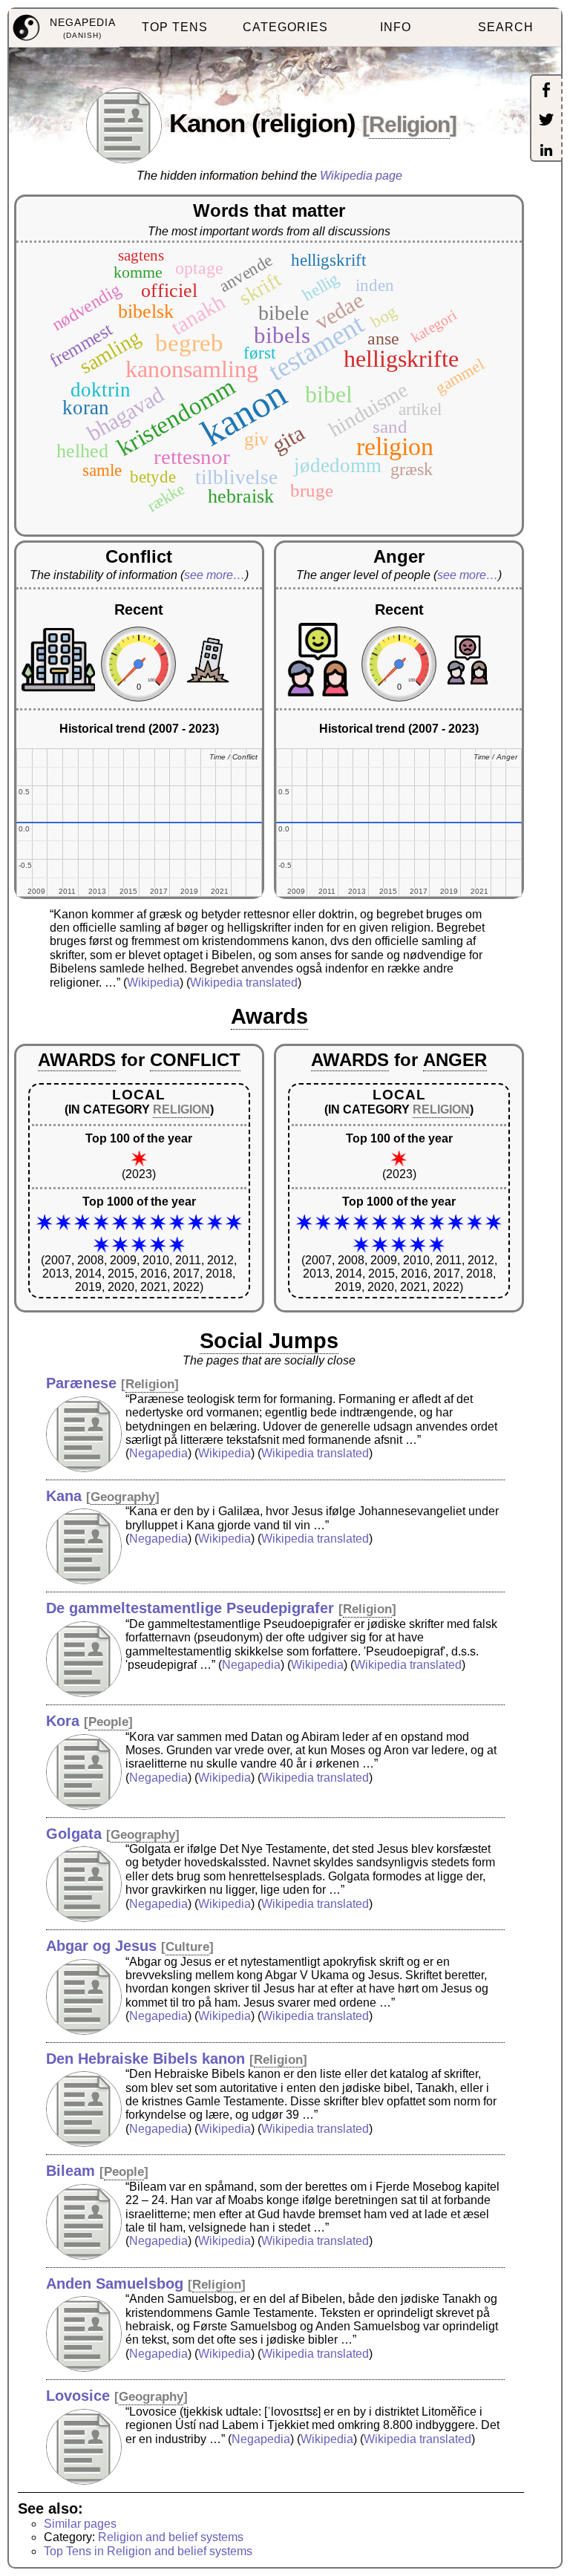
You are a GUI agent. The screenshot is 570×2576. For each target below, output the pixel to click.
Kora (63, 1721)
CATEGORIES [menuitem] (285, 27)
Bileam (71, 2171)
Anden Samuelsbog (115, 2284)
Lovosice (78, 2396)
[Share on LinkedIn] (546, 151)
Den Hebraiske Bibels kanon (145, 2059)
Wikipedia (153, 983)
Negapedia (158, 1453)
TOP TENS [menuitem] (175, 27)
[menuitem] (64, 28)
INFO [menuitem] (396, 27)
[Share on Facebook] (546, 91)
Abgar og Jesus (101, 1946)
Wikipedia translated (244, 983)
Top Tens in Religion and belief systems (148, 2551)
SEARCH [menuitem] (506, 27)
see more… (214, 575)
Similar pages (80, 2524)
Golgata (74, 1834)
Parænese (81, 1383)
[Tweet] (546, 121)
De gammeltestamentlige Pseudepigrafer (190, 1608)
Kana (64, 1496)
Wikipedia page (361, 176)
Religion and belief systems (171, 2537)
